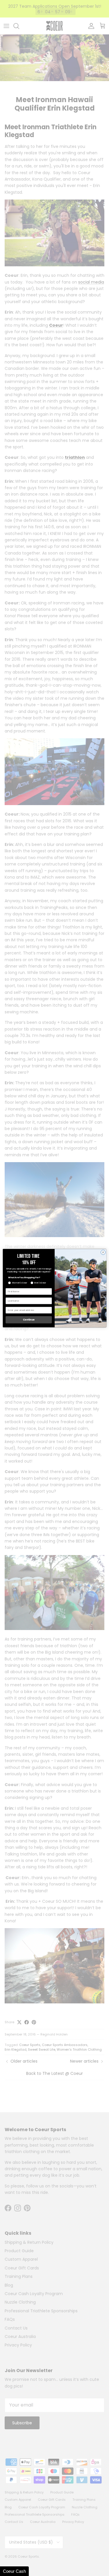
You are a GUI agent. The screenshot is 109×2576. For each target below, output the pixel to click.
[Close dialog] (103, 1252)
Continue (28, 1320)
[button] (14, 2571)
